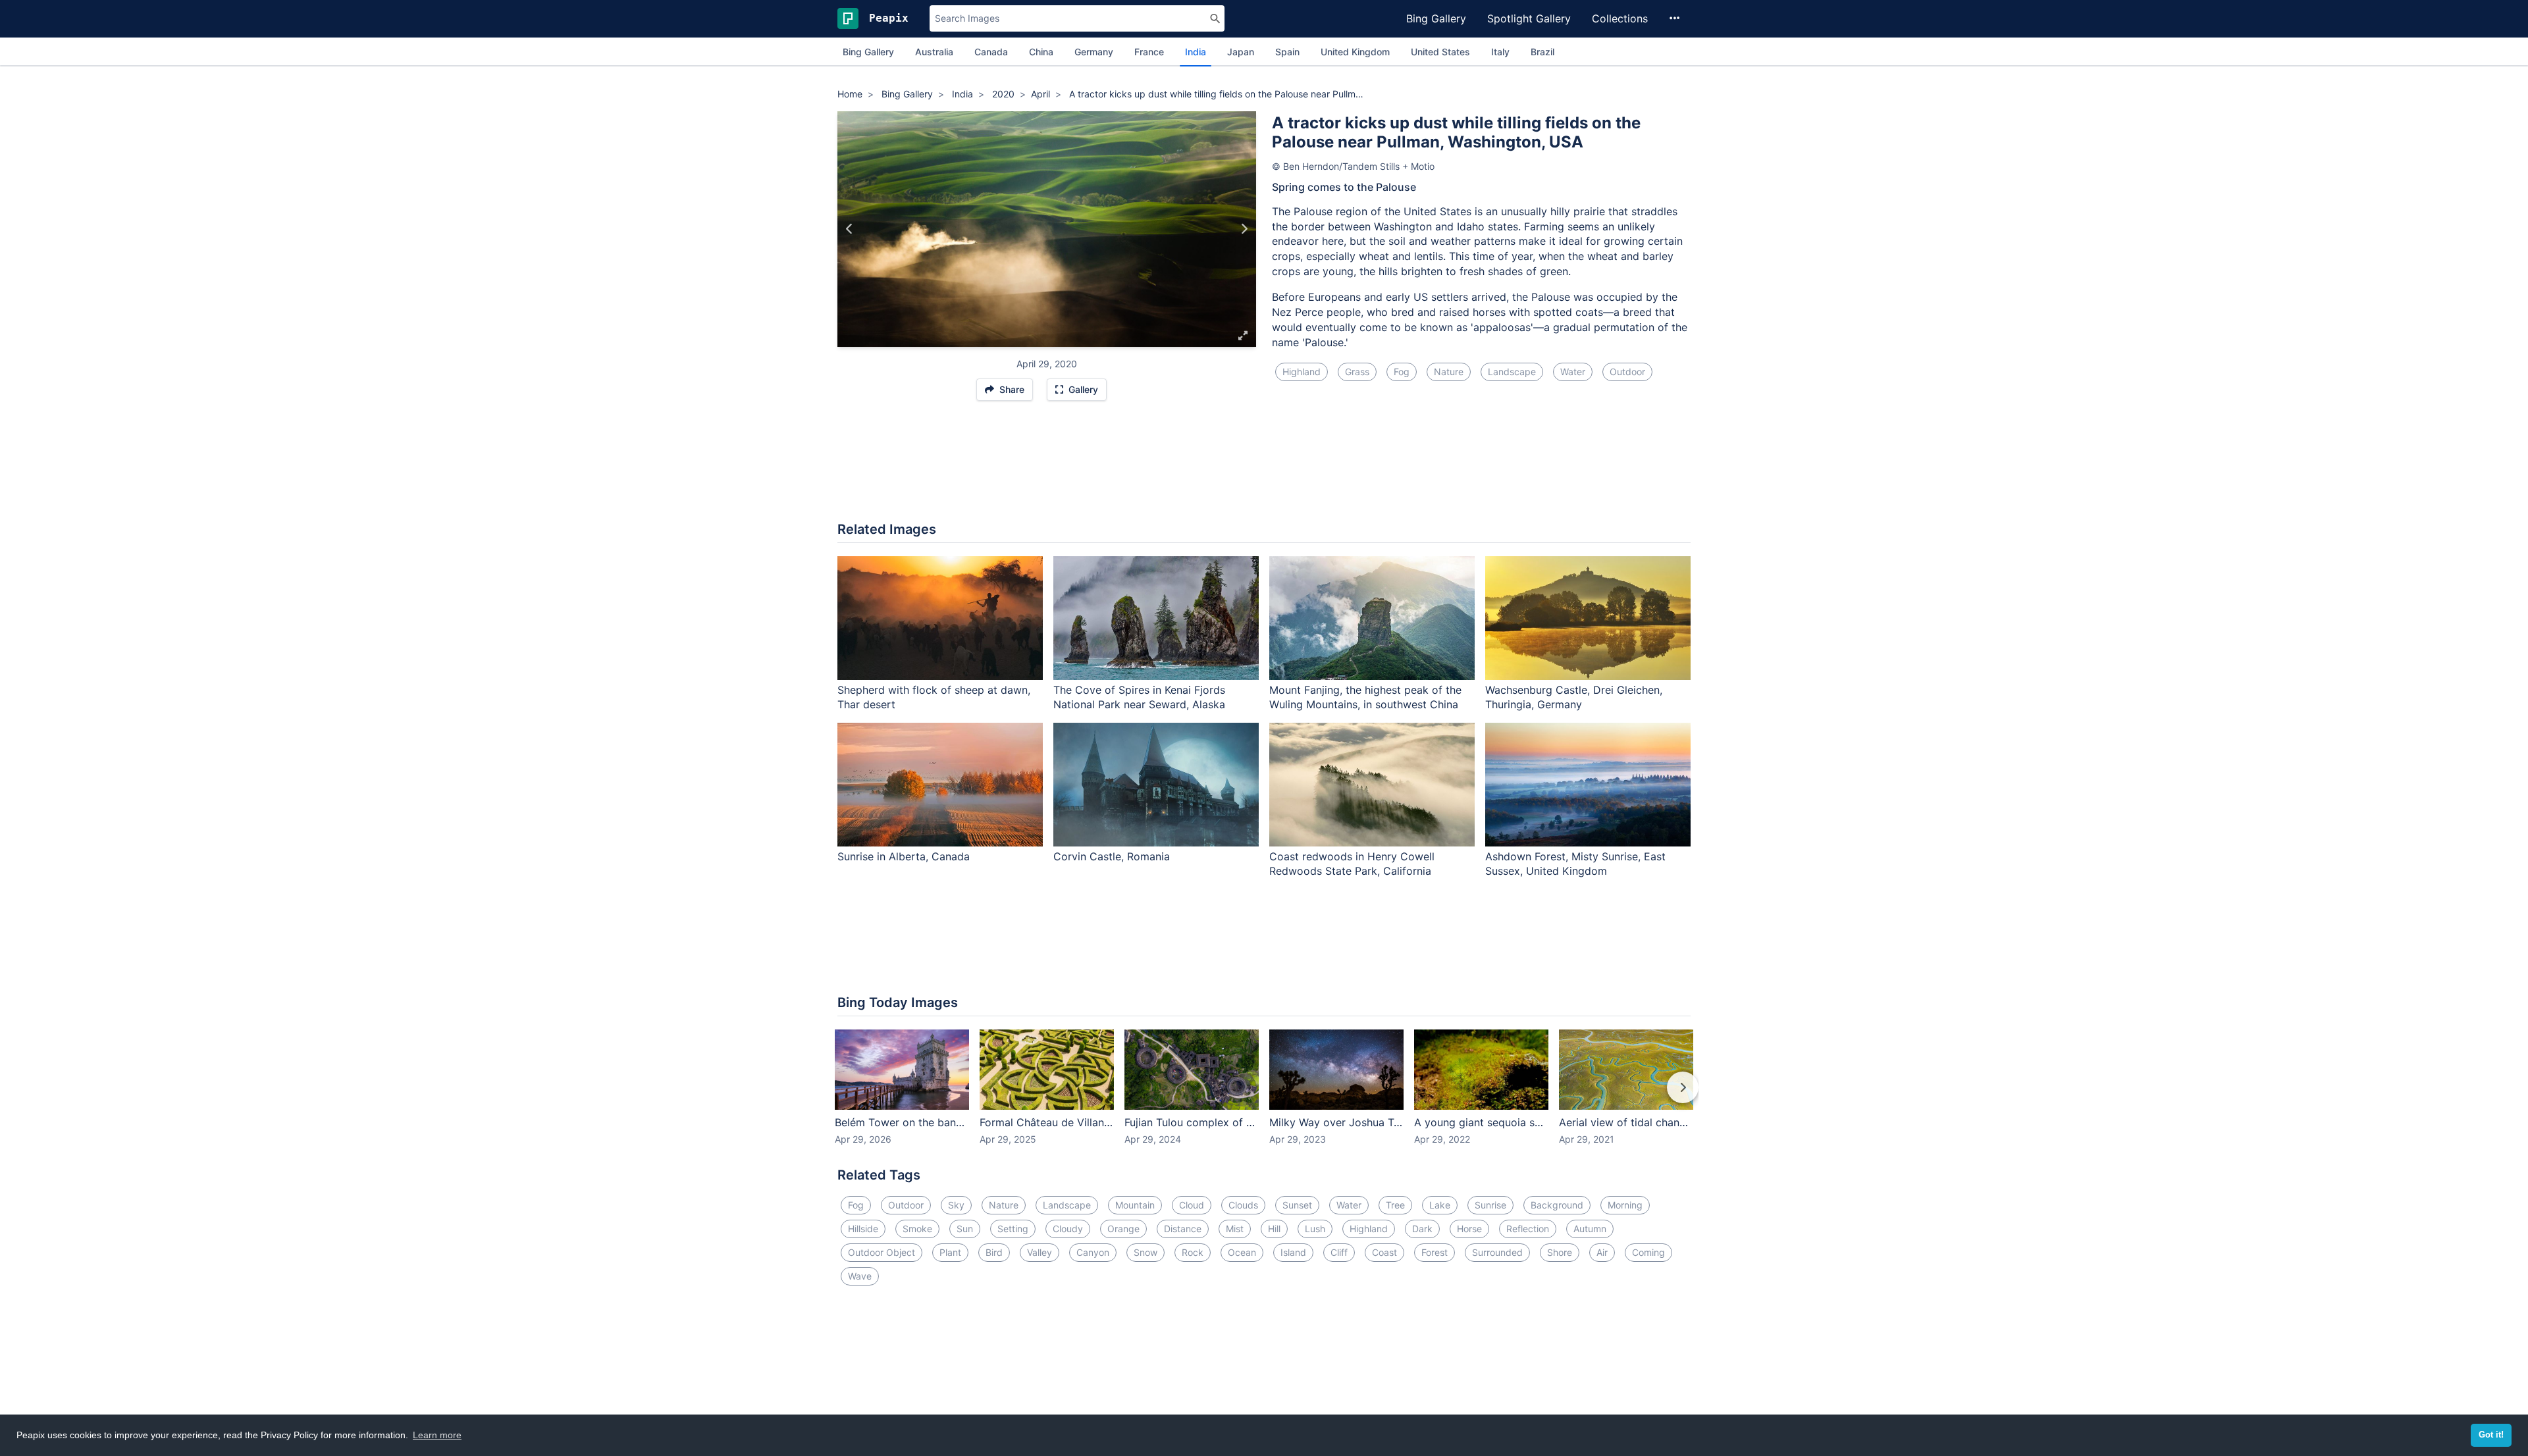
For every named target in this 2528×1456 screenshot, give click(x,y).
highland (1302, 372)
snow (1145, 1252)
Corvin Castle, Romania (1112, 856)
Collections (1620, 18)
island (1293, 1252)
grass (1357, 372)
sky (956, 1205)
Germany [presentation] (1094, 52)
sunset (1297, 1205)
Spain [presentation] (1287, 52)
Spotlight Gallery (1529, 18)
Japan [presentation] (1241, 52)
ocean (1242, 1252)
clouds (1243, 1205)
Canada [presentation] (991, 52)
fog (1402, 372)
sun (965, 1229)
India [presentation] (1196, 52)
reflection (1528, 1229)
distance (1183, 1229)
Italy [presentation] (1500, 52)
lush (1315, 1229)
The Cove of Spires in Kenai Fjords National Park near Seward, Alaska (1139, 697)
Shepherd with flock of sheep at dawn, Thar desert (934, 697)
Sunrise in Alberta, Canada (904, 856)
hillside (863, 1229)
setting (1013, 1229)
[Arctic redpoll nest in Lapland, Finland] (1244, 229)
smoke (917, 1229)
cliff (1339, 1252)
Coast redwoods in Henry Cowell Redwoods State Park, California (1352, 864)
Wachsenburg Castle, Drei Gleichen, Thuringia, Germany (1574, 697)
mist (1235, 1229)
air (1602, 1252)
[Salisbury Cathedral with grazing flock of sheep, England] (850, 229)
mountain (1135, 1205)
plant (950, 1252)
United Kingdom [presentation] (1355, 52)
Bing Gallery (1436, 18)
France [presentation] (1149, 52)
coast (1384, 1252)
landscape (1512, 372)
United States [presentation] (1440, 52)
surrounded (1497, 1252)
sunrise (1490, 1205)
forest (1435, 1252)
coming (1648, 1252)
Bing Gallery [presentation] (868, 52)
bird (994, 1252)
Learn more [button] (437, 1435)
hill (1274, 1229)
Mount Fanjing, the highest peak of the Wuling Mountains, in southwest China (1365, 697)
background (1557, 1205)
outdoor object (882, 1252)
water (1573, 372)
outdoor (1627, 372)
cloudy (1068, 1229)
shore (1560, 1252)
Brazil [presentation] (1542, 52)
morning (1625, 1205)
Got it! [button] (2491, 1435)
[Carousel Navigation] (1264, 1097)
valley (1040, 1252)
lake (1440, 1205)
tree (1395, 1205)
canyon (1093, 1252)
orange (1123, 1229)
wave (860, 1276)
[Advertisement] (1264, 468)
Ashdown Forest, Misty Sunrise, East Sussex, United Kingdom (1575, 864)
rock (1193, 1252)
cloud (1192, 1205)
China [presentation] (1041, 52)
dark (1422, 1229)
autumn (1590, 1229)
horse (1469, 1229)
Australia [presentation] (934, 52)
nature (1449, 372)
